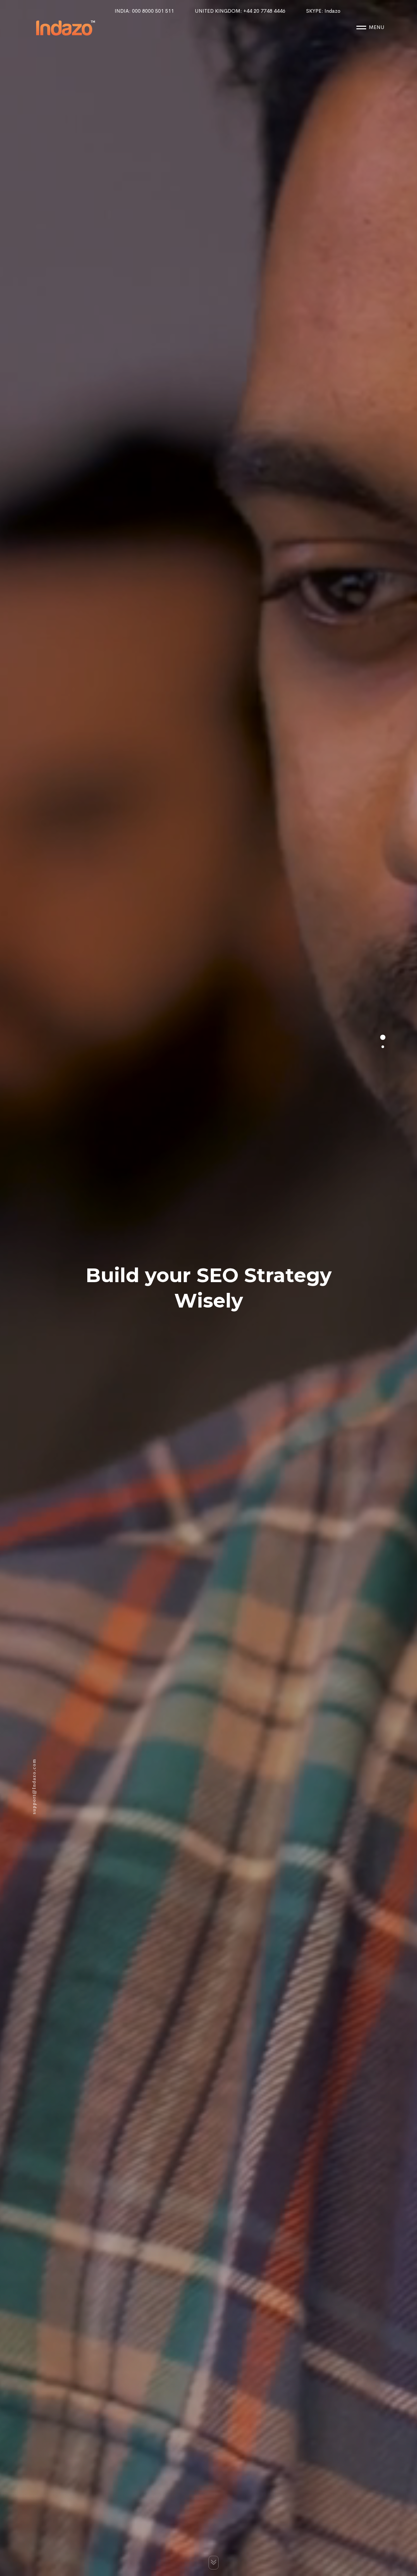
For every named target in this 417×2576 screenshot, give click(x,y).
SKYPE (323, 11)
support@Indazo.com (34, 1787)
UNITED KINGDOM (240, 11)
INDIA (144, 11)
